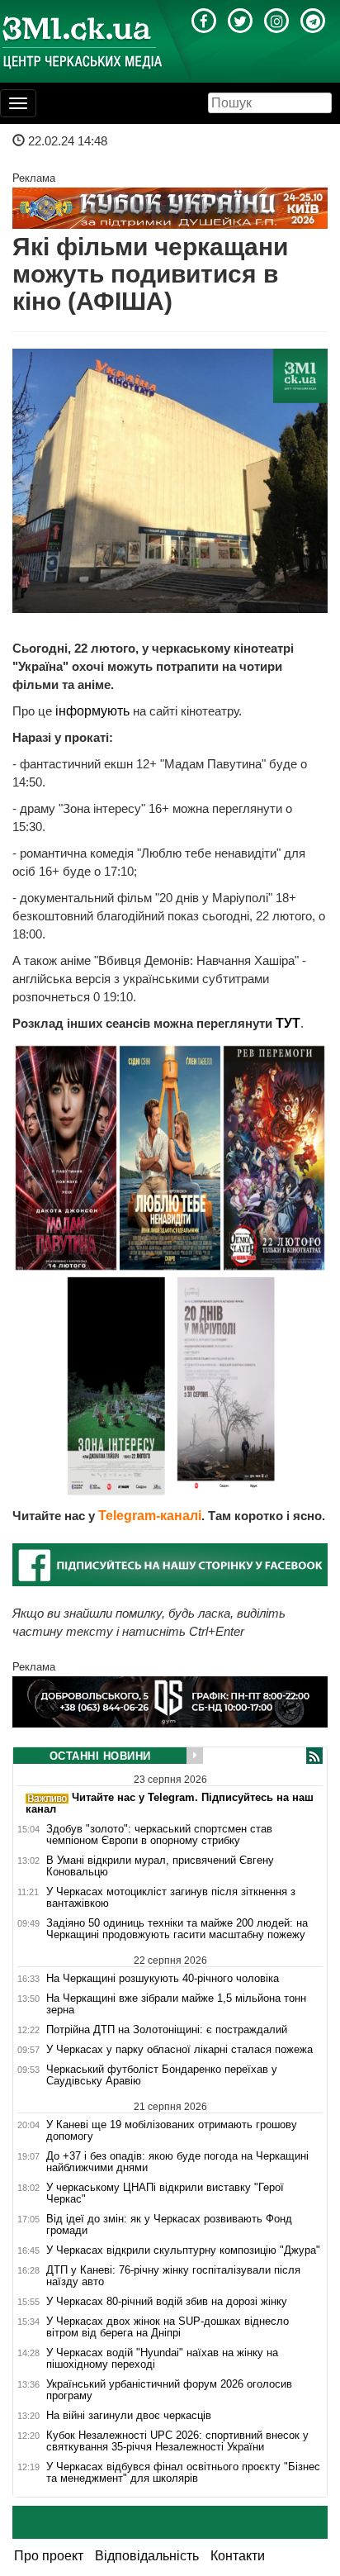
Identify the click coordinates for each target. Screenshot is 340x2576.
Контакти (238, 2556)
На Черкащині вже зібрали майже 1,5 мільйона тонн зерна (176, 2004)
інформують (94, 711)
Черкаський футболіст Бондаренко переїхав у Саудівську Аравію (162, 2075)
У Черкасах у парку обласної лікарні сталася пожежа (179, 2050)
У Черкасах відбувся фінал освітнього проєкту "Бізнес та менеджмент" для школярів (183, 2473)
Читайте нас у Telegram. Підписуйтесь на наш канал (170, 1803)
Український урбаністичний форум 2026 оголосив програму (169, 2390)
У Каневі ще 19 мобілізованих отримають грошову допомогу (172, 2130)
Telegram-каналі (150, 1516)
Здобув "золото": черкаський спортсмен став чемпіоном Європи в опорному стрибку (159, 1835)
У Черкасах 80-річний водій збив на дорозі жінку (167, 2302)
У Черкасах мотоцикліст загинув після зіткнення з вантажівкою (171, 1898)
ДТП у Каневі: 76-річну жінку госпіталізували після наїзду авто (173, 2276)
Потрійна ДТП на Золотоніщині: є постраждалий (167, 2030)
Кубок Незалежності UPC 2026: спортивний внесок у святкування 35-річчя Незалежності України (177, 2441)
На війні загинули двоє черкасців (129, 2416)
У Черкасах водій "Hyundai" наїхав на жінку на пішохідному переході (162, 2359)
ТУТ (288, 1023)
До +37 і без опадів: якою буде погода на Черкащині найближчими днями (177, 2162)
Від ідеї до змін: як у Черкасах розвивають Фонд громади (169, 2225)
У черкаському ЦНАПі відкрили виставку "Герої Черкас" (165, 2193)
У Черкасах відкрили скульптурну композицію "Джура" (183, 2250)
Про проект (49, 2556)
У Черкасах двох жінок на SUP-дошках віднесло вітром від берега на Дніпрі (168, 2327)
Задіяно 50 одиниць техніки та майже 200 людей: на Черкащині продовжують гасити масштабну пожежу (177, 1929)
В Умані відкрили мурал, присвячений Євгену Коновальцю (160, 1866)
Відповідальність (147, 2556)
